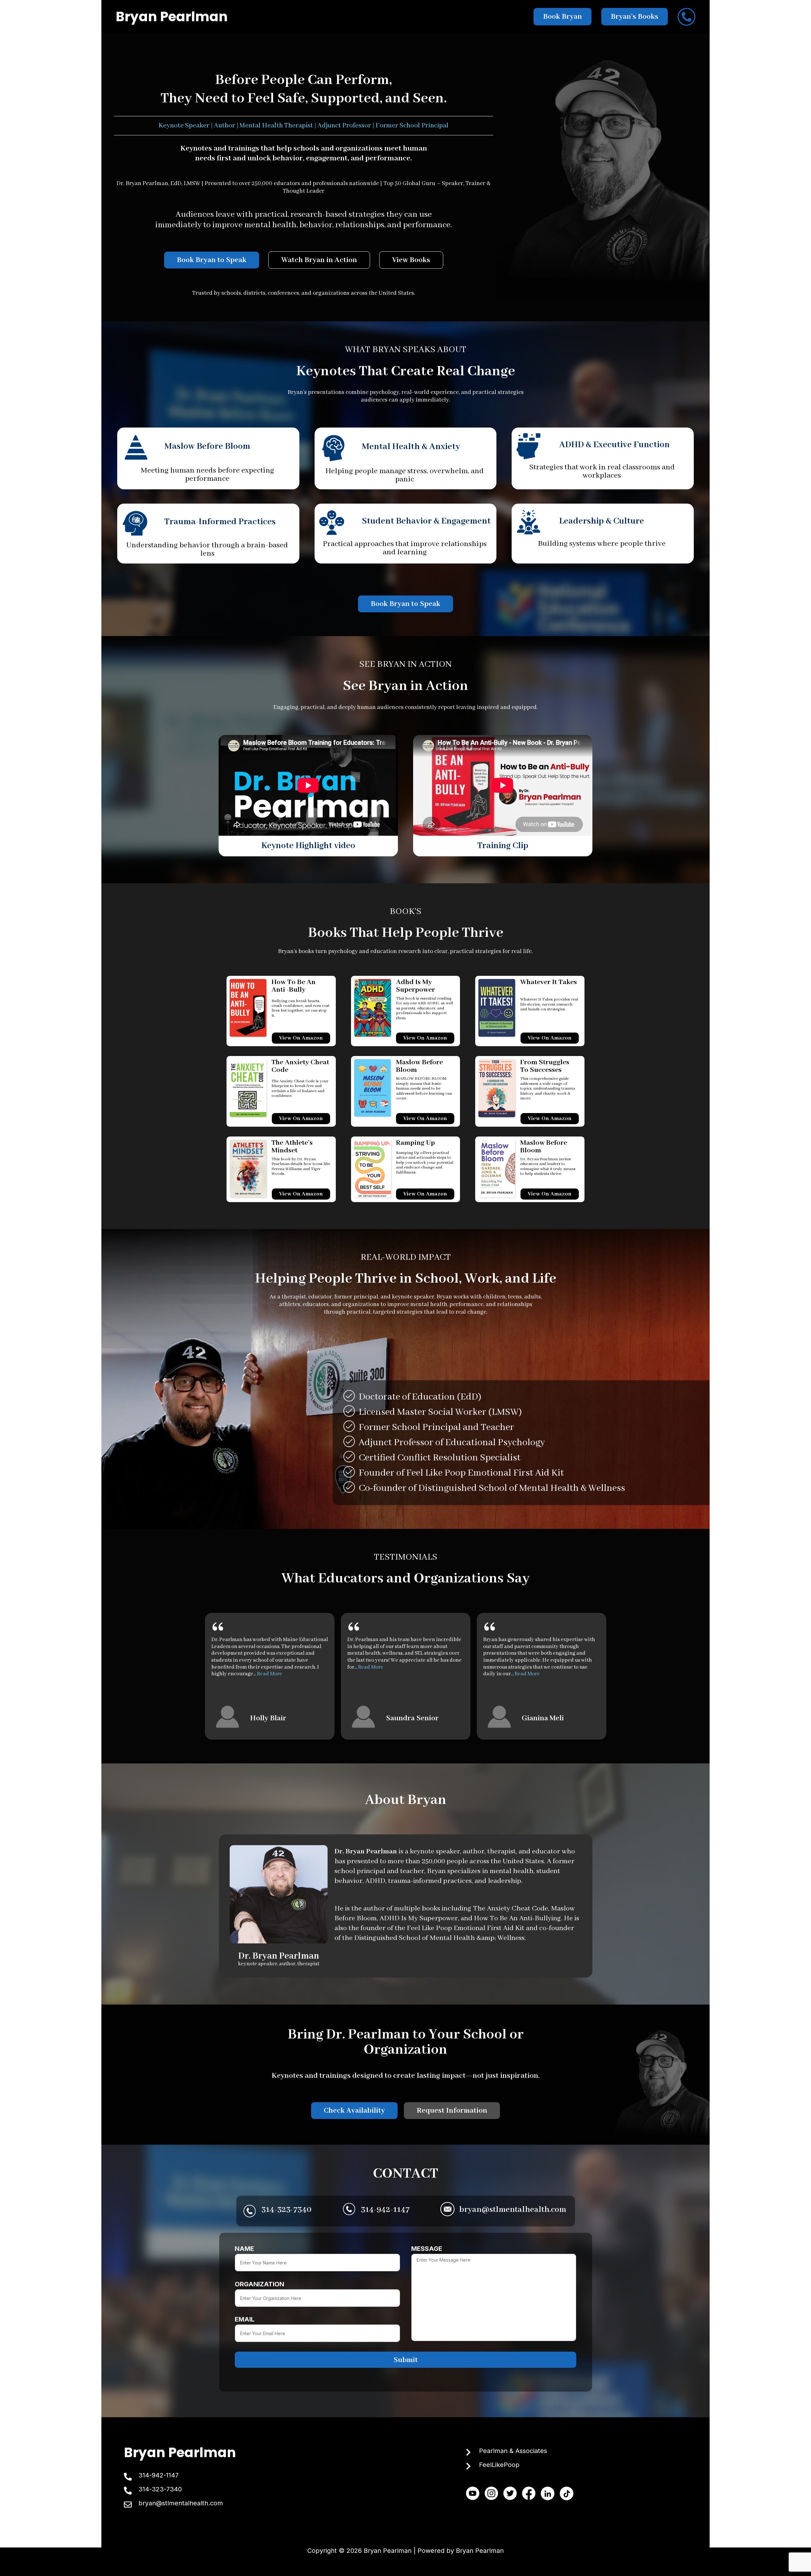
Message (427, 2249)
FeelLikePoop (499, 2465)
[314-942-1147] (128, 2477)
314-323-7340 (286, 2210)
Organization (259, 2284)
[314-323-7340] (128, 2491)
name (244, 2249)
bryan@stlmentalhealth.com (513, 2210)
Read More (270, 1674)
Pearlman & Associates (513, 2451)
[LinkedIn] (548, 2493)
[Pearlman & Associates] (468, 2452)
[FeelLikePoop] (468, 2466)
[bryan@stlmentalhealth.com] (128, 2505)
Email (245, 2320)
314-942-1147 (385, 2210)
